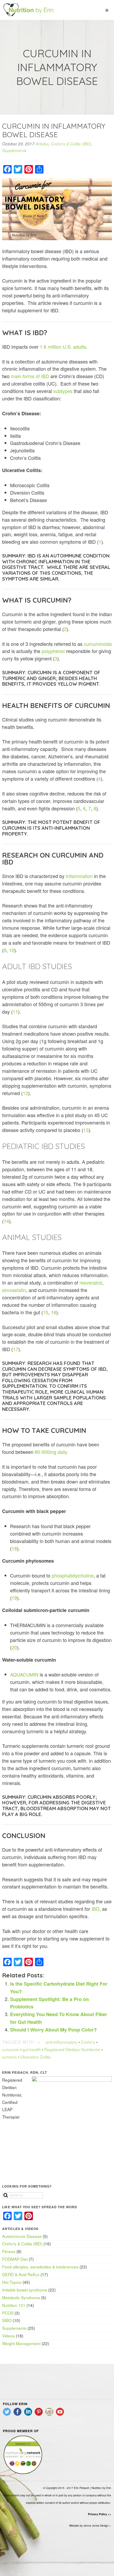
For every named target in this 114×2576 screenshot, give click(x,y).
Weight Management (21, 2343)
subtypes (63, 391)
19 (14, 1598)
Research (40, 1363)
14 (6, 1221)
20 (14, 1647)
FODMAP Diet (15, 2259)
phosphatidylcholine (73, 1575)
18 (14, 1548)
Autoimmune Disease (22, 2236)
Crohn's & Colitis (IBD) (71, 144)
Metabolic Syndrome (21, 2297)
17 (16, 1349)
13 (86, 1130)
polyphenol (53, 651)
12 (25, 1093)
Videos (8, 2336)
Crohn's (88, 2042)
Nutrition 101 (14, 2305)
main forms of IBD (30, 376)
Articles (42, 144)
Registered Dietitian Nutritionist (72, 2049)
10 (12, 950)
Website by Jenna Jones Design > (90, 2526)
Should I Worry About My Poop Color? (53, 2030)
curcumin (11, 2049)
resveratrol (91, 1282)
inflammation (79, 876)
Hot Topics (12, 2282)
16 (54, 1312)
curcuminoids (98, 644)
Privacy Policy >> (100, 2514)
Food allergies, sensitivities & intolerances (40, 2267)
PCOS (8, 2313)
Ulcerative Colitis (36, 2057)
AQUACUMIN (24, 1674)
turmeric (10, 2057)
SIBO (7, 2320)
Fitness (9, 2251)
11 (15, 1012)
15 (46, 1312)
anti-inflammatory (62, 2042)
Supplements (14, 150)
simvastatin (14, 1290)
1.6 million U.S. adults (63, 347)
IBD (95, 1909)
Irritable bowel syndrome (25, 2290)
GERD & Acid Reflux (21, 2274)
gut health (32, 2049)
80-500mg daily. (52, 1452)
